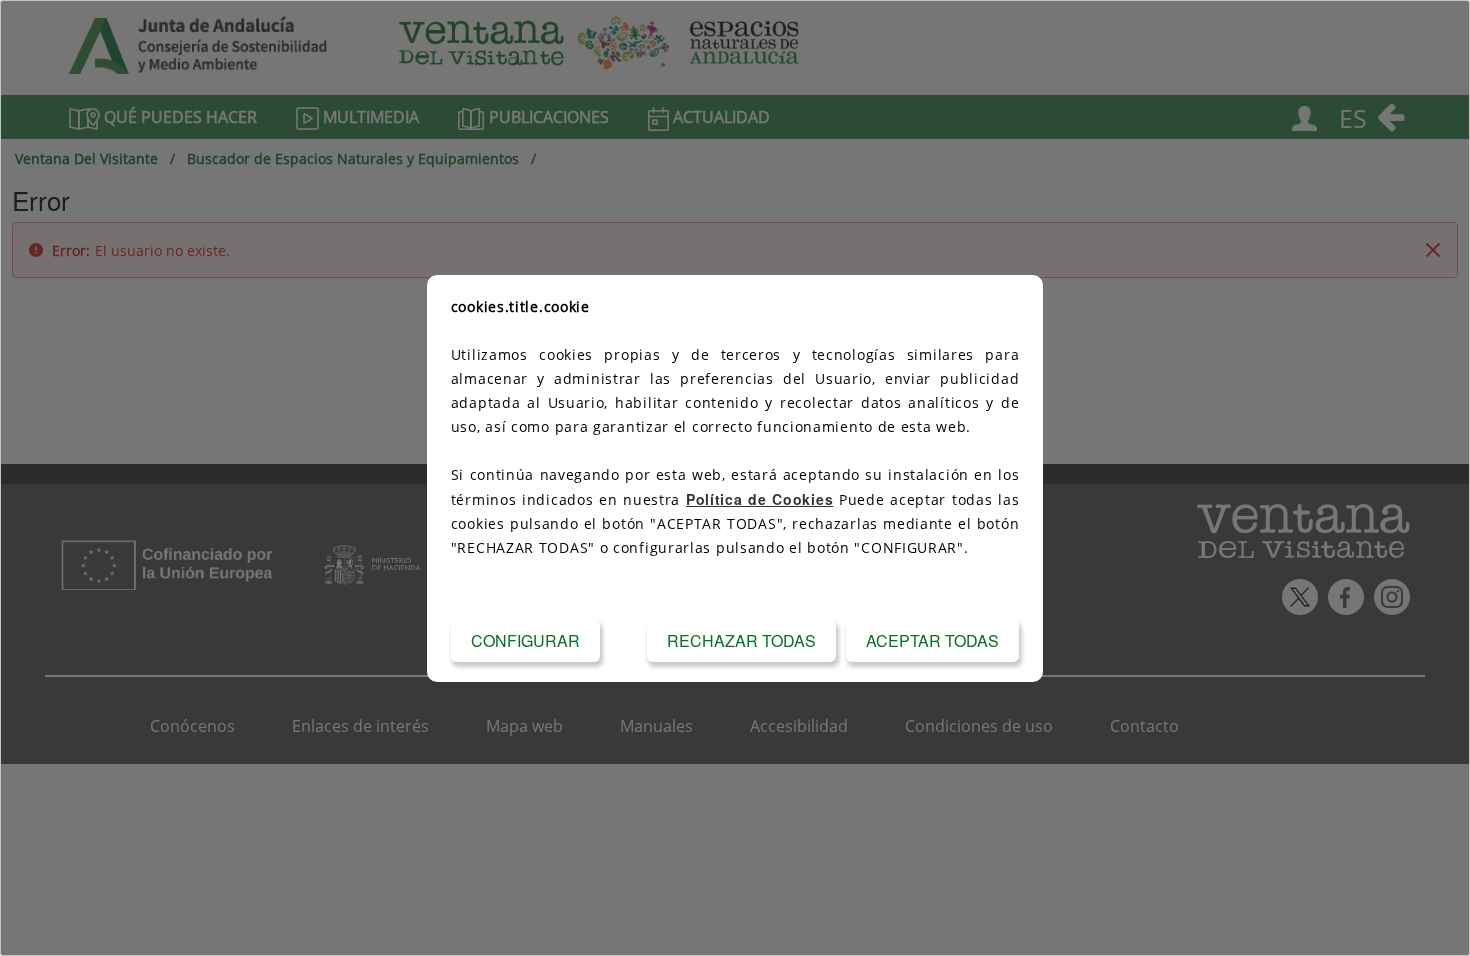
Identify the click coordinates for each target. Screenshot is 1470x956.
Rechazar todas (741, 640)
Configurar (525, 640)
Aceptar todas (932, 640)
